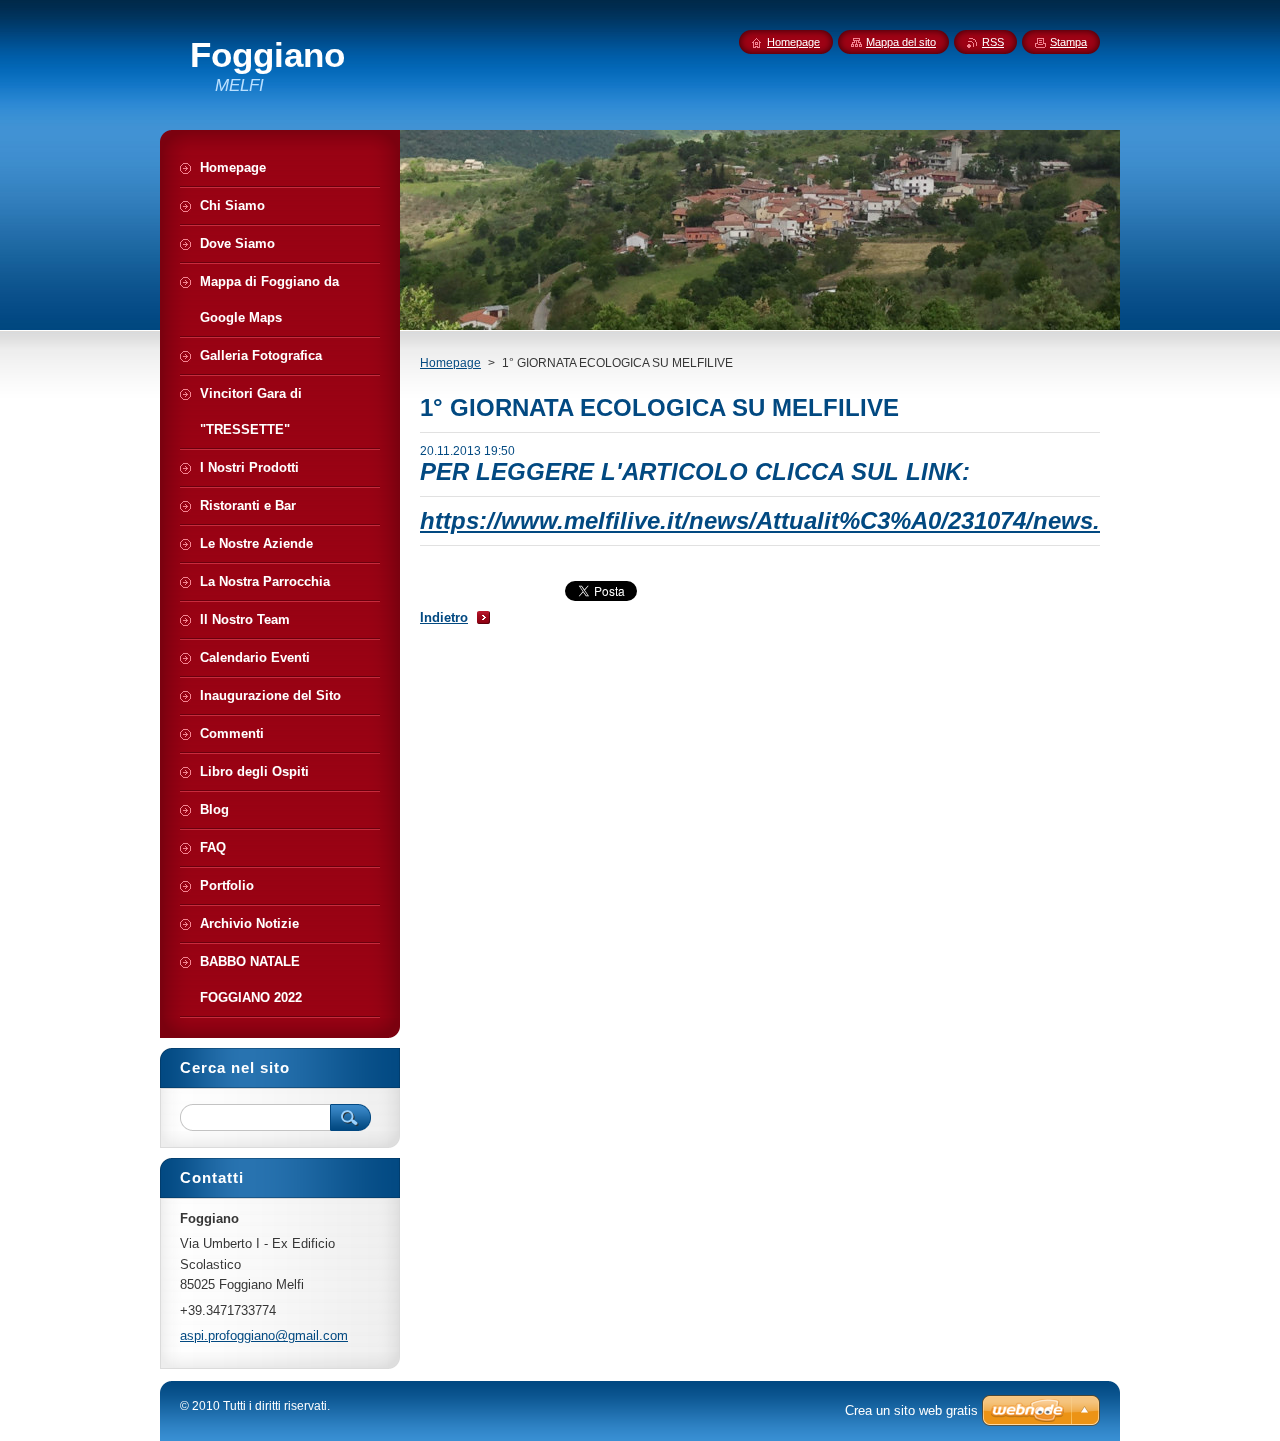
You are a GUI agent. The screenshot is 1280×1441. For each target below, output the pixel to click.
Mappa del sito (901, 42)
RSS (993, 42)
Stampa (1068, 42)
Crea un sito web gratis (911, 1410)
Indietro (444, 617)
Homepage (450, 363)
